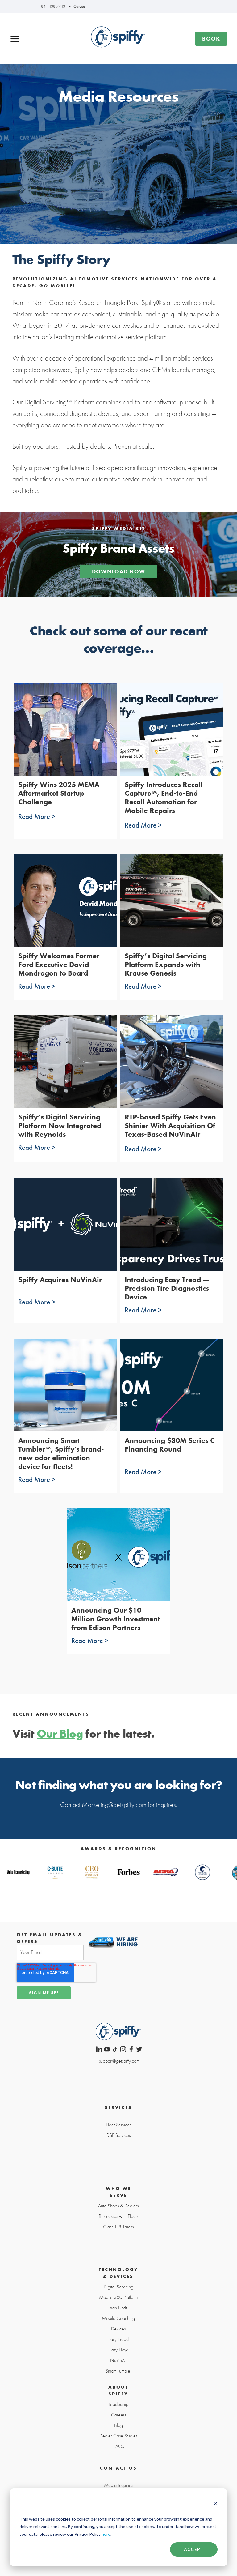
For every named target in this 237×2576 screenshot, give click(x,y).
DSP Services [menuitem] (118, 2135)
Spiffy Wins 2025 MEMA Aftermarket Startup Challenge (59, 793)
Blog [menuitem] (118, 2425)
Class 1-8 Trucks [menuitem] (118, 2227)
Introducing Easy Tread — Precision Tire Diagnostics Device (167, 1288)
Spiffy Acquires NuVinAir (60, 1279)
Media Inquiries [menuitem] (118, 2485)
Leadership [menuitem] (118, 2404)
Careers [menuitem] (118, 2415)
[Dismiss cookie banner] (215, 2505)
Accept (194, 2549)
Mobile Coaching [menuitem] (118, 2318)
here (106, 2534)
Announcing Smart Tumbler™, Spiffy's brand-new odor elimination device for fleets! (61, 1453)
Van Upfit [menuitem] (118, 2308)
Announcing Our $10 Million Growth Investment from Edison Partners (116, 1619)
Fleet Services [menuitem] (118, 2125)
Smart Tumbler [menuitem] (118, 2371)
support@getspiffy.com (119, 2061)
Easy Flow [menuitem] (118, 2350)
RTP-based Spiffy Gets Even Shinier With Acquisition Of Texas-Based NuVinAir (170, 1125)
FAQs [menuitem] (118, 2446)
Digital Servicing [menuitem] (118, 2287)
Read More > (37, 816)
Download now (118, 571)
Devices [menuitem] (118, 2329)
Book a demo (211, 40)
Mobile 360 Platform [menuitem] (118, 2297)
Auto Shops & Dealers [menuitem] (118, 2206)
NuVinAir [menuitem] (118, 2360)
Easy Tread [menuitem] (118, 2339)
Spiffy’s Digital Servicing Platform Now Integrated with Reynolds (60, 1125)
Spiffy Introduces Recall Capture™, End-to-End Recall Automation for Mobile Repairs (164, 797)
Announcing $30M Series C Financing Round (170, 1445)
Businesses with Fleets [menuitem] (118, 2216)
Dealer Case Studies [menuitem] (118, 2436)
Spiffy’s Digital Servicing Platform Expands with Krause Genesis (166, 964)
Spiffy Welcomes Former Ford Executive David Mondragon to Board (59, 964)
